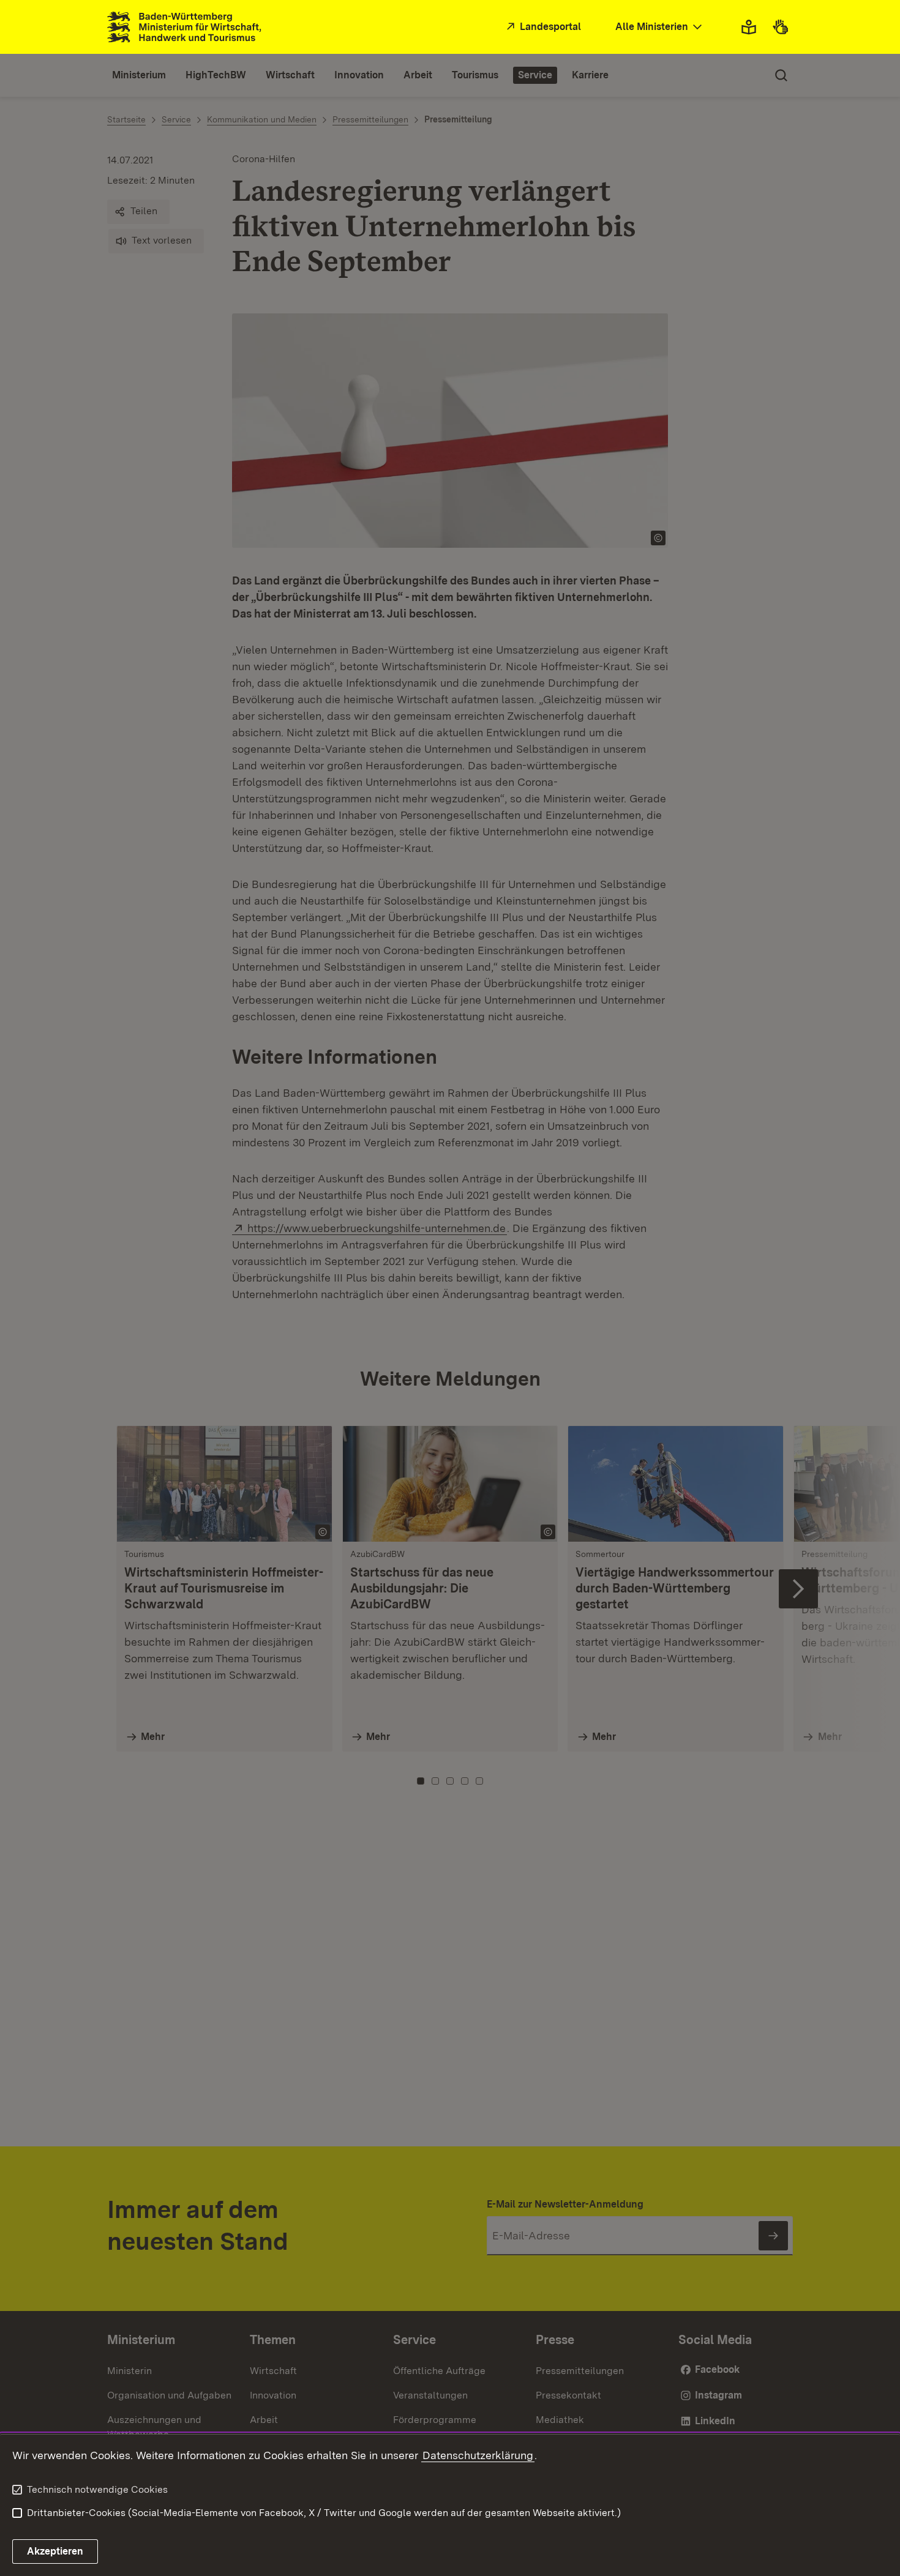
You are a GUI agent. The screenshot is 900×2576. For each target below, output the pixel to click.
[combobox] (660, 27)
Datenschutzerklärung (478, 2455)
